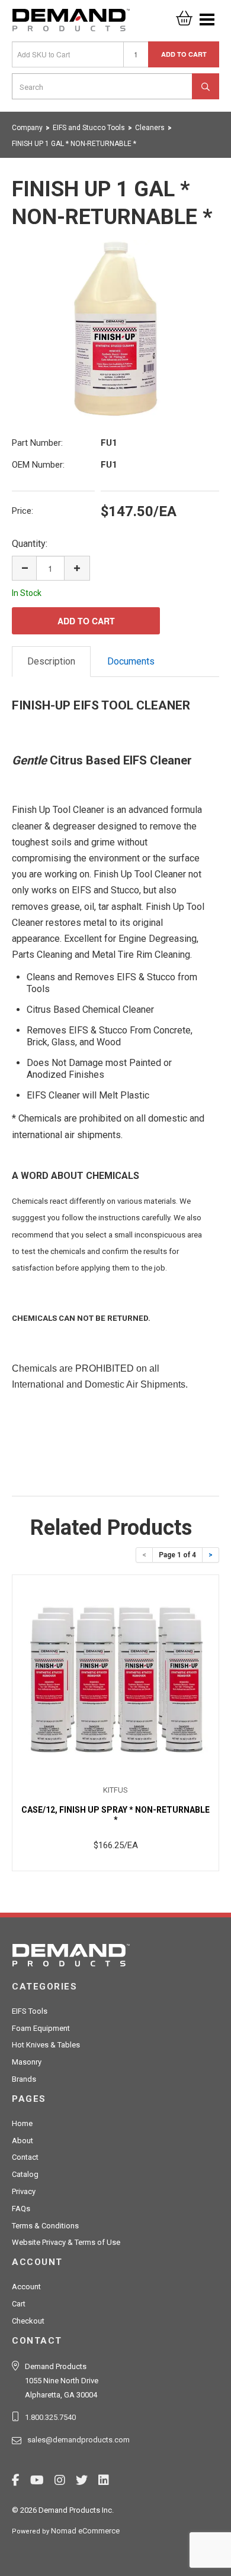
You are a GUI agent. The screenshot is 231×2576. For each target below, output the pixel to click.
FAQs (21, 2209)
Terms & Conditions (45, 2226)
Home (22, 2123)
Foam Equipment (41, 2028)
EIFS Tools (30, 2011)
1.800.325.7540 (50, 2417)
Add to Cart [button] (184, 54)
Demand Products (71, 24)
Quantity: (30, 544)
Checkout (28, 2321)
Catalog (25, 2174)
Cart (19, 2304)
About (23, 2141)
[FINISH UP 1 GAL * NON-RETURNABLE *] (115, 329)
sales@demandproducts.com (78, 2440)
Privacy (24, 2191)
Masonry (27, 2062)
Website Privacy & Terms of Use (66, 2242)
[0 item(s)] (184, 14)
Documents (131, 661)
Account (26, 2287)
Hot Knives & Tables (46, 2045)
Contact (25, 2157)
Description (51, 661)
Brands (24, 2079)
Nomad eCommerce (85, 2531)
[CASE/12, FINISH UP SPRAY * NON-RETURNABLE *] (115, 1680)
